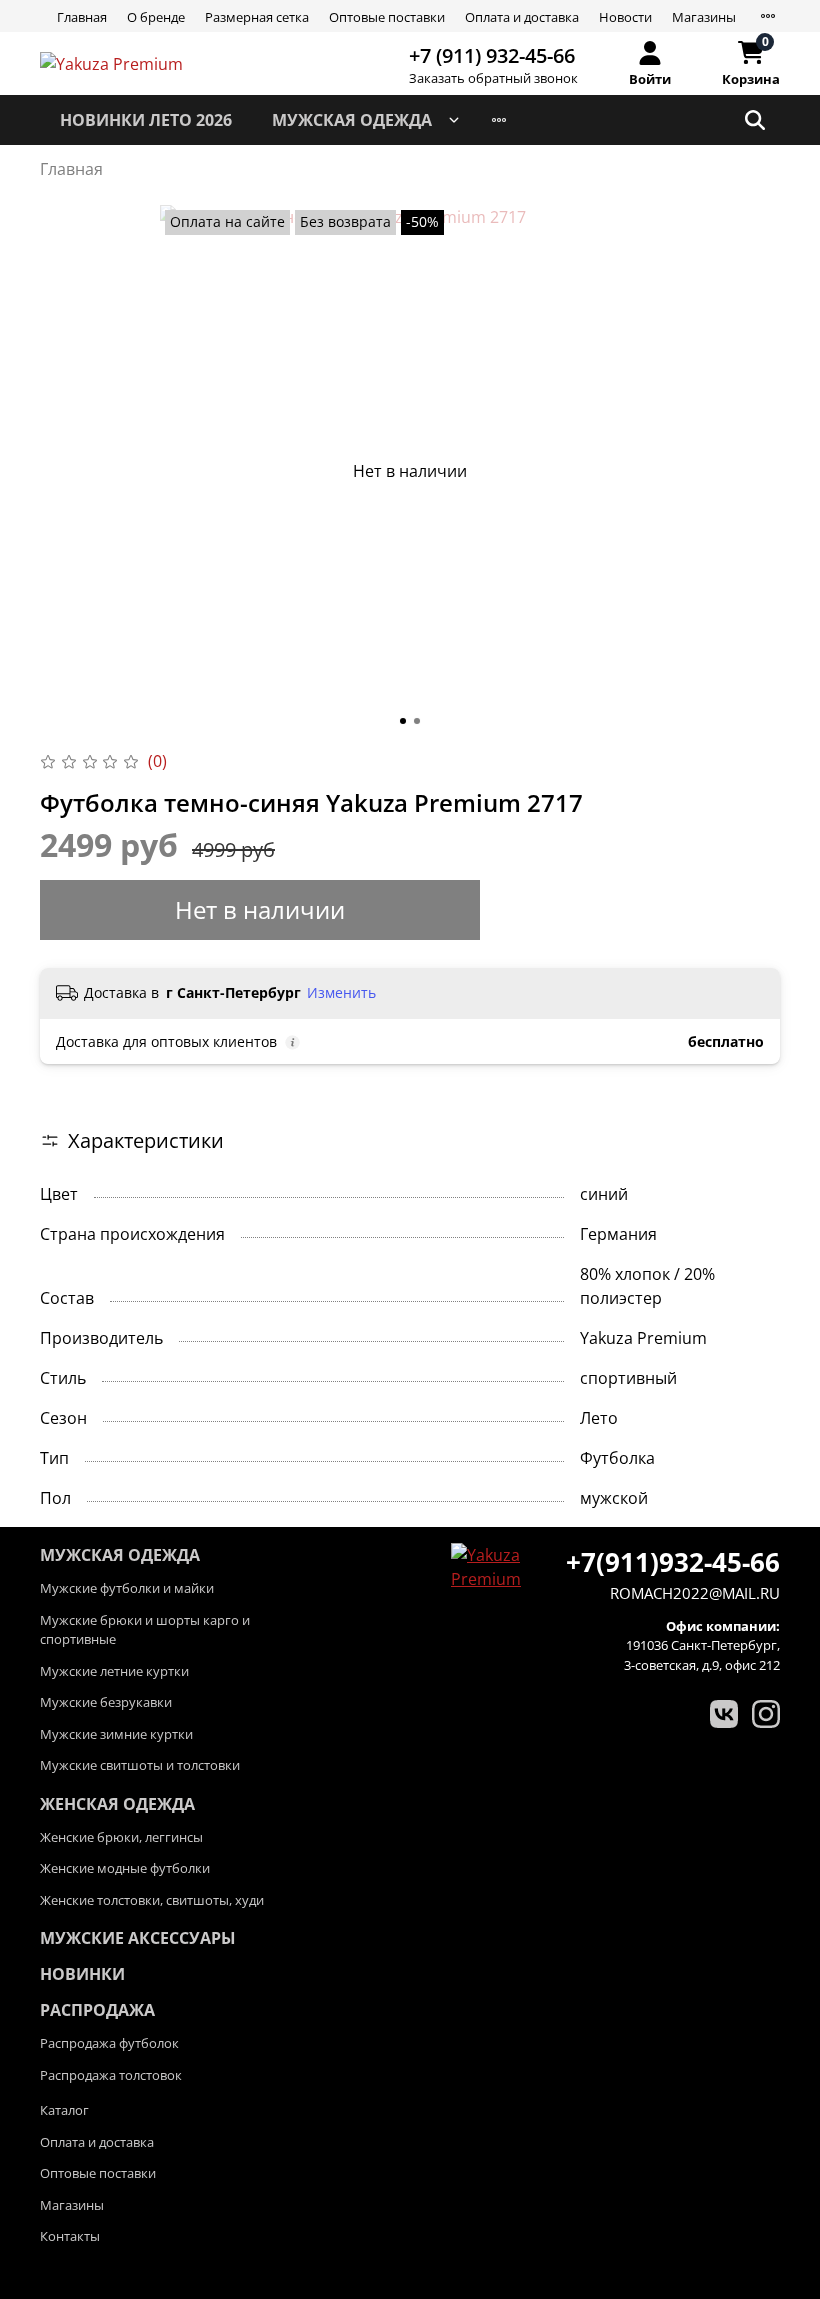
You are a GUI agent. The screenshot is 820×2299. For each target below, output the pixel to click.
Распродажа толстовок (111, 2075)
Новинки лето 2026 (146, 120)
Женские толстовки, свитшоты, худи (152, 1900)
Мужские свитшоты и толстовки (140, 1765)
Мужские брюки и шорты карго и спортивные (145, 1630)
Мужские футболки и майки (127, 1588)
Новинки (82, 1974)
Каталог (64, 2110)
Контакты (70, 2236)
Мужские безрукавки (106, 1702)
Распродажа (97, 2010)
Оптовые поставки (387, 17)
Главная (82, 17)
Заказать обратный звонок (493, 78)
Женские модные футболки (125, 1868)
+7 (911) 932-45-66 (492, 55)
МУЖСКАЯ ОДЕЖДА (352, 120)
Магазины (704, 17)
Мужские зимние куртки (116, 1734)
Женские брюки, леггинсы (121, 1837)
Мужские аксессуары (138, 1938)
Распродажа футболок (109, 2043)
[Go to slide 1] (403, 721)
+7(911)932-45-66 (673, 1562)
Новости (625, 17)
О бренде (156, 17)
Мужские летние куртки (114, 1671)
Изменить (341, 993)
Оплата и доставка (522, 17)
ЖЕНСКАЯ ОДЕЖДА (117, 1804)
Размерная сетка (257, 17)
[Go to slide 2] (417, 721)
